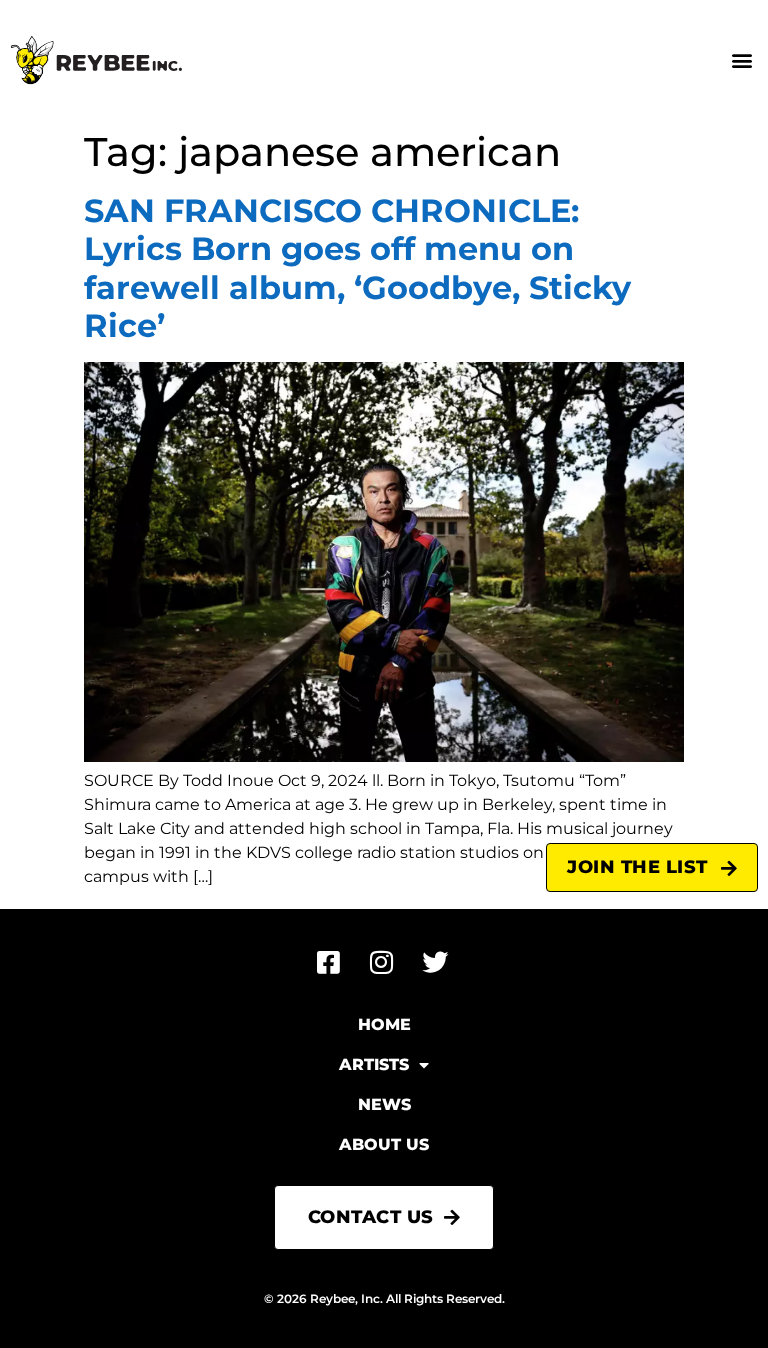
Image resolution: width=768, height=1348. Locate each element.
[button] (741, 60)
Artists (374, 1064)
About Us (384, 1144)
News (384, 1104)
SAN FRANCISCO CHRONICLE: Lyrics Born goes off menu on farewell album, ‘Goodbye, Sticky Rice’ (357, 268)
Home (384, 1024)
